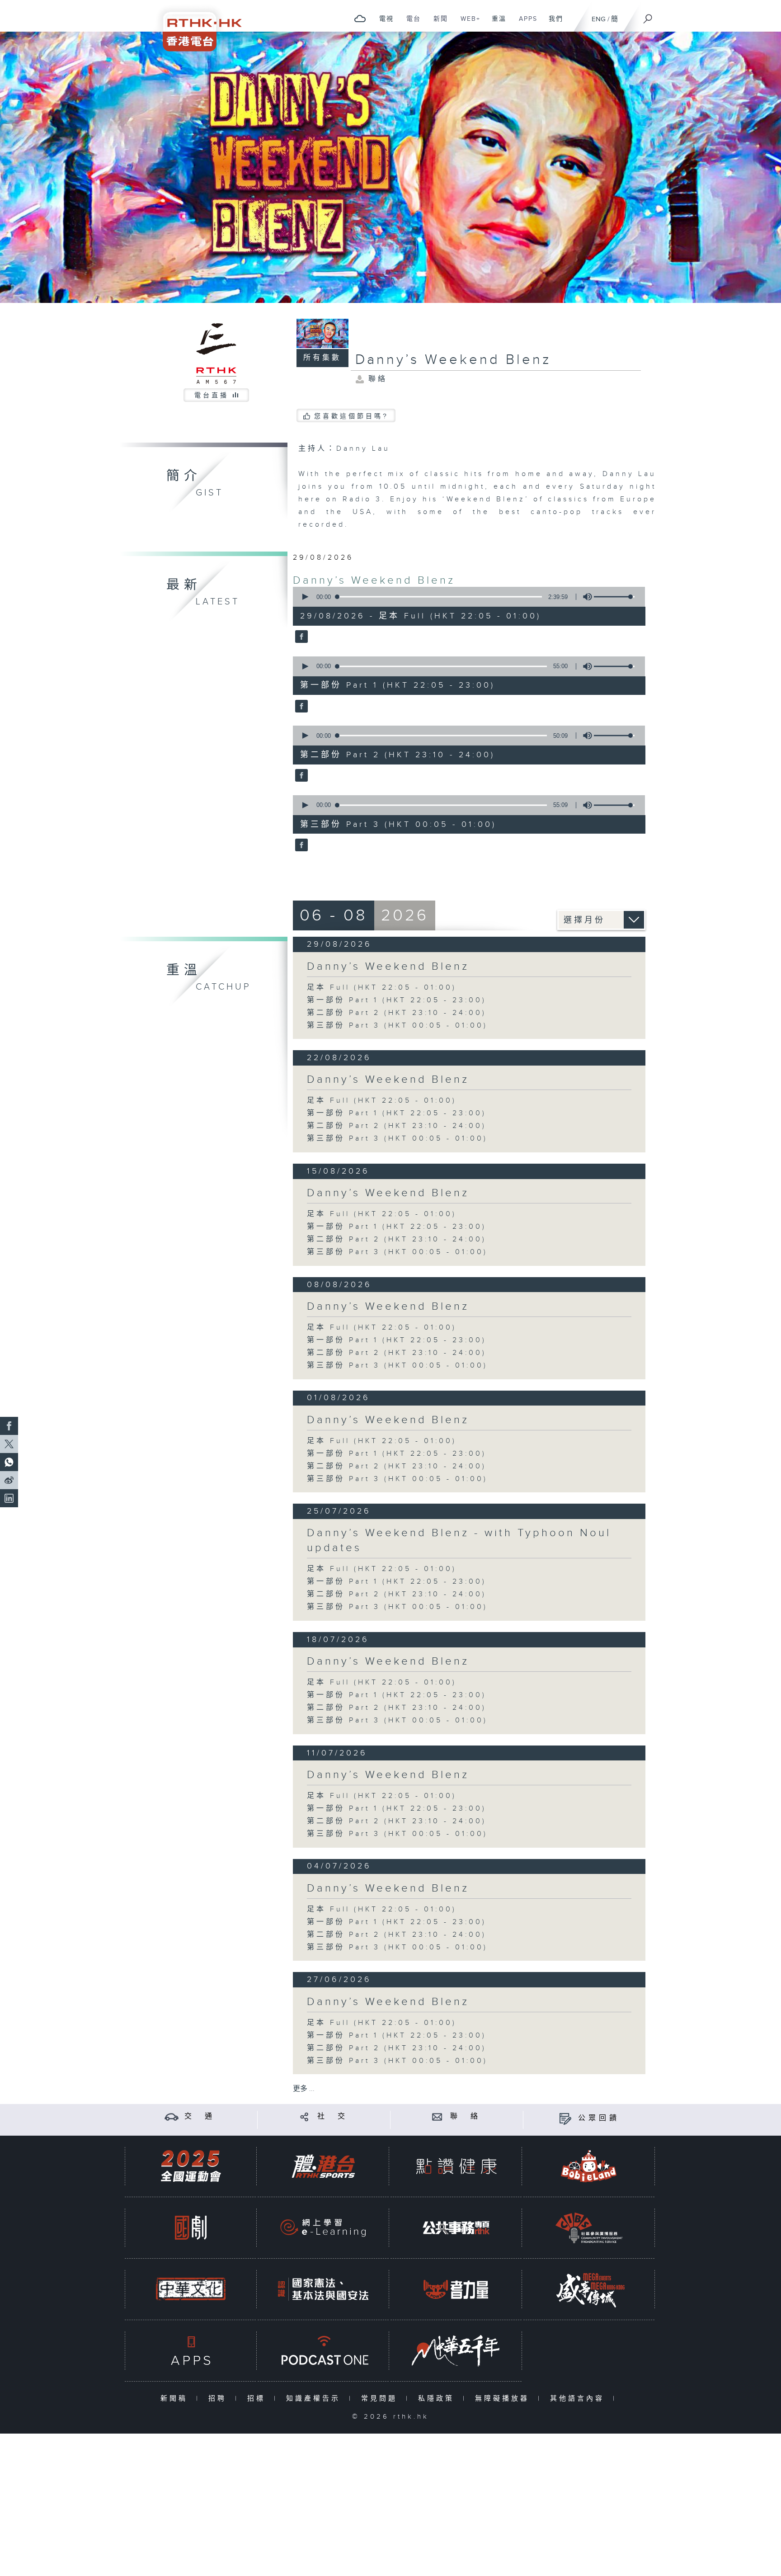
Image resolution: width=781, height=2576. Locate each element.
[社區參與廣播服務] (589, 2228)
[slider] (614, 597)
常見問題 (381, 2399)
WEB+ (467, 24)
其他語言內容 (579, 2399)
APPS (525, 24)
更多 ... (304, 2089)
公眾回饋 (599, 2118)
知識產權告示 (315, 2399)
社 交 (333, 2116)
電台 (410, 24)
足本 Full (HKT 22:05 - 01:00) (382, 988)
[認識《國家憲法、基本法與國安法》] (323, 2289)
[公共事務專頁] (456, 2228)
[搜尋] (648, 16)
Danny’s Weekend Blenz (374, 580)
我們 (553, 24)
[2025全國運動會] (191, 2166)
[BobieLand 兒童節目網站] (589, 2166)
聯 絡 (466, 2116)
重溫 (496, 24)
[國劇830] (191, 2228)
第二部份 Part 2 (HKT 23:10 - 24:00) (397, 1013)
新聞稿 (176, 2399)
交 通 (200, 2116)
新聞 (437, 24)
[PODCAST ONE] (323, 2351)
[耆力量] (456, 2289)
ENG (599, 19)
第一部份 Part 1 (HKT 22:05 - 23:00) (397, 1000)
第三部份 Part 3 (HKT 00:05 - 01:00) (397, 1026)
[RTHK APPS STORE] (191, 2351)
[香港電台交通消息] (172, 2116)
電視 (383, 24)
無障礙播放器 (504, 2399)
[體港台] (323, 2166)
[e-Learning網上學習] (323, 2228)
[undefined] (360, 18)
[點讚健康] (456, 2166)
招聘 (219, 2399)
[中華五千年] (456, 2351)
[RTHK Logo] (196, 26)
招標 (258, 2399)
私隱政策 (438, 2399)
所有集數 (322, 358)
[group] (585, 597)
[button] (305, 597)
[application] (466, 597)
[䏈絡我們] (437, 2116)
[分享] (304, 2116)
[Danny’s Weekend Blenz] (300, 637)
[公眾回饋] (565, 2118)
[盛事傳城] (589, 2289)
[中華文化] (191, 2289)
